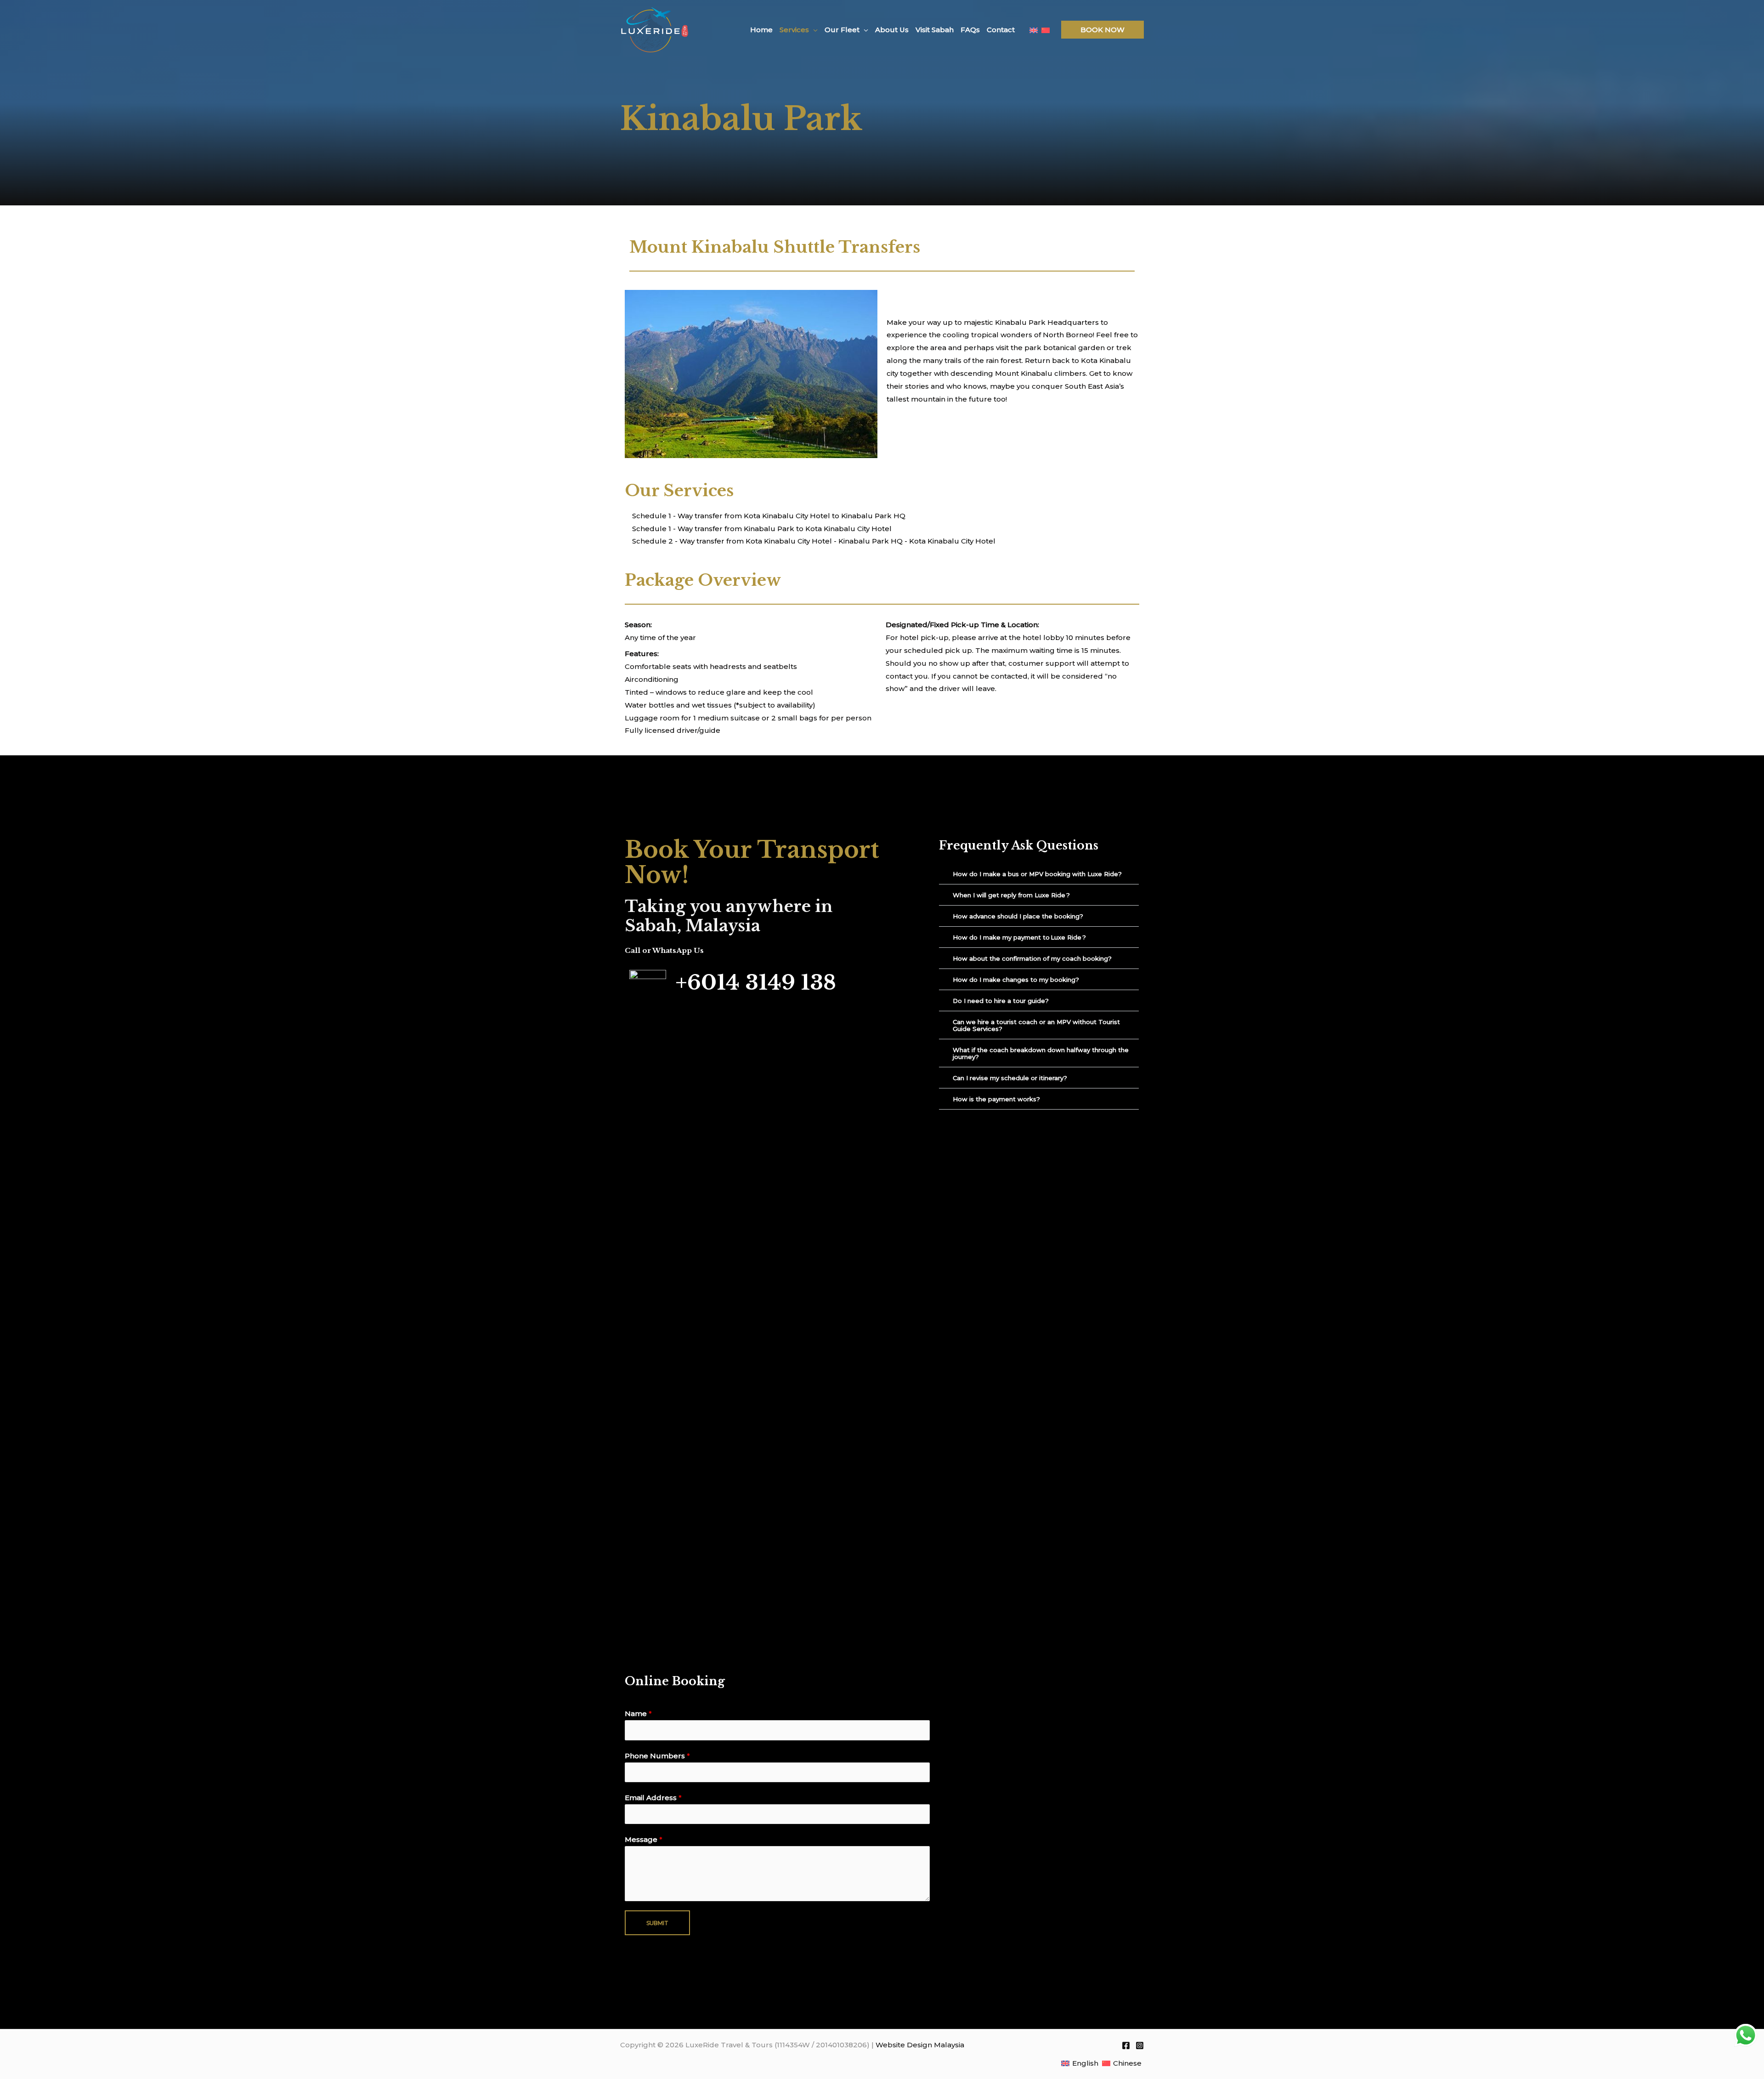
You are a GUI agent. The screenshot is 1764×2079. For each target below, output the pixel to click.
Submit (657, 1923)
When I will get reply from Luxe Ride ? (1012, 895)
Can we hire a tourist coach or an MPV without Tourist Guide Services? (1036, 1025)
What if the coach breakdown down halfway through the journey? (1041, 1053)
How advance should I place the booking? (1019, 916)
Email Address (653, 1798)
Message (644, 1839)
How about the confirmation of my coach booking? (1033, 958)
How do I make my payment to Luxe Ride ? (1020, 937)
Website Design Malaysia (920, 2045)
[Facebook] (1126, 2045)
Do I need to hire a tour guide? (1001, 1001)
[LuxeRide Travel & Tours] (655, 29)
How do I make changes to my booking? (1017, 980)
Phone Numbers (657, 1756)
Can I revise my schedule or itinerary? (1011, 1078)
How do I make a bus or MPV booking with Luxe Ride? (1038, 874)
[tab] (1039, 874)
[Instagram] (1140, 2045)
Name (638, 1714)
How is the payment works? (997, 1099)
